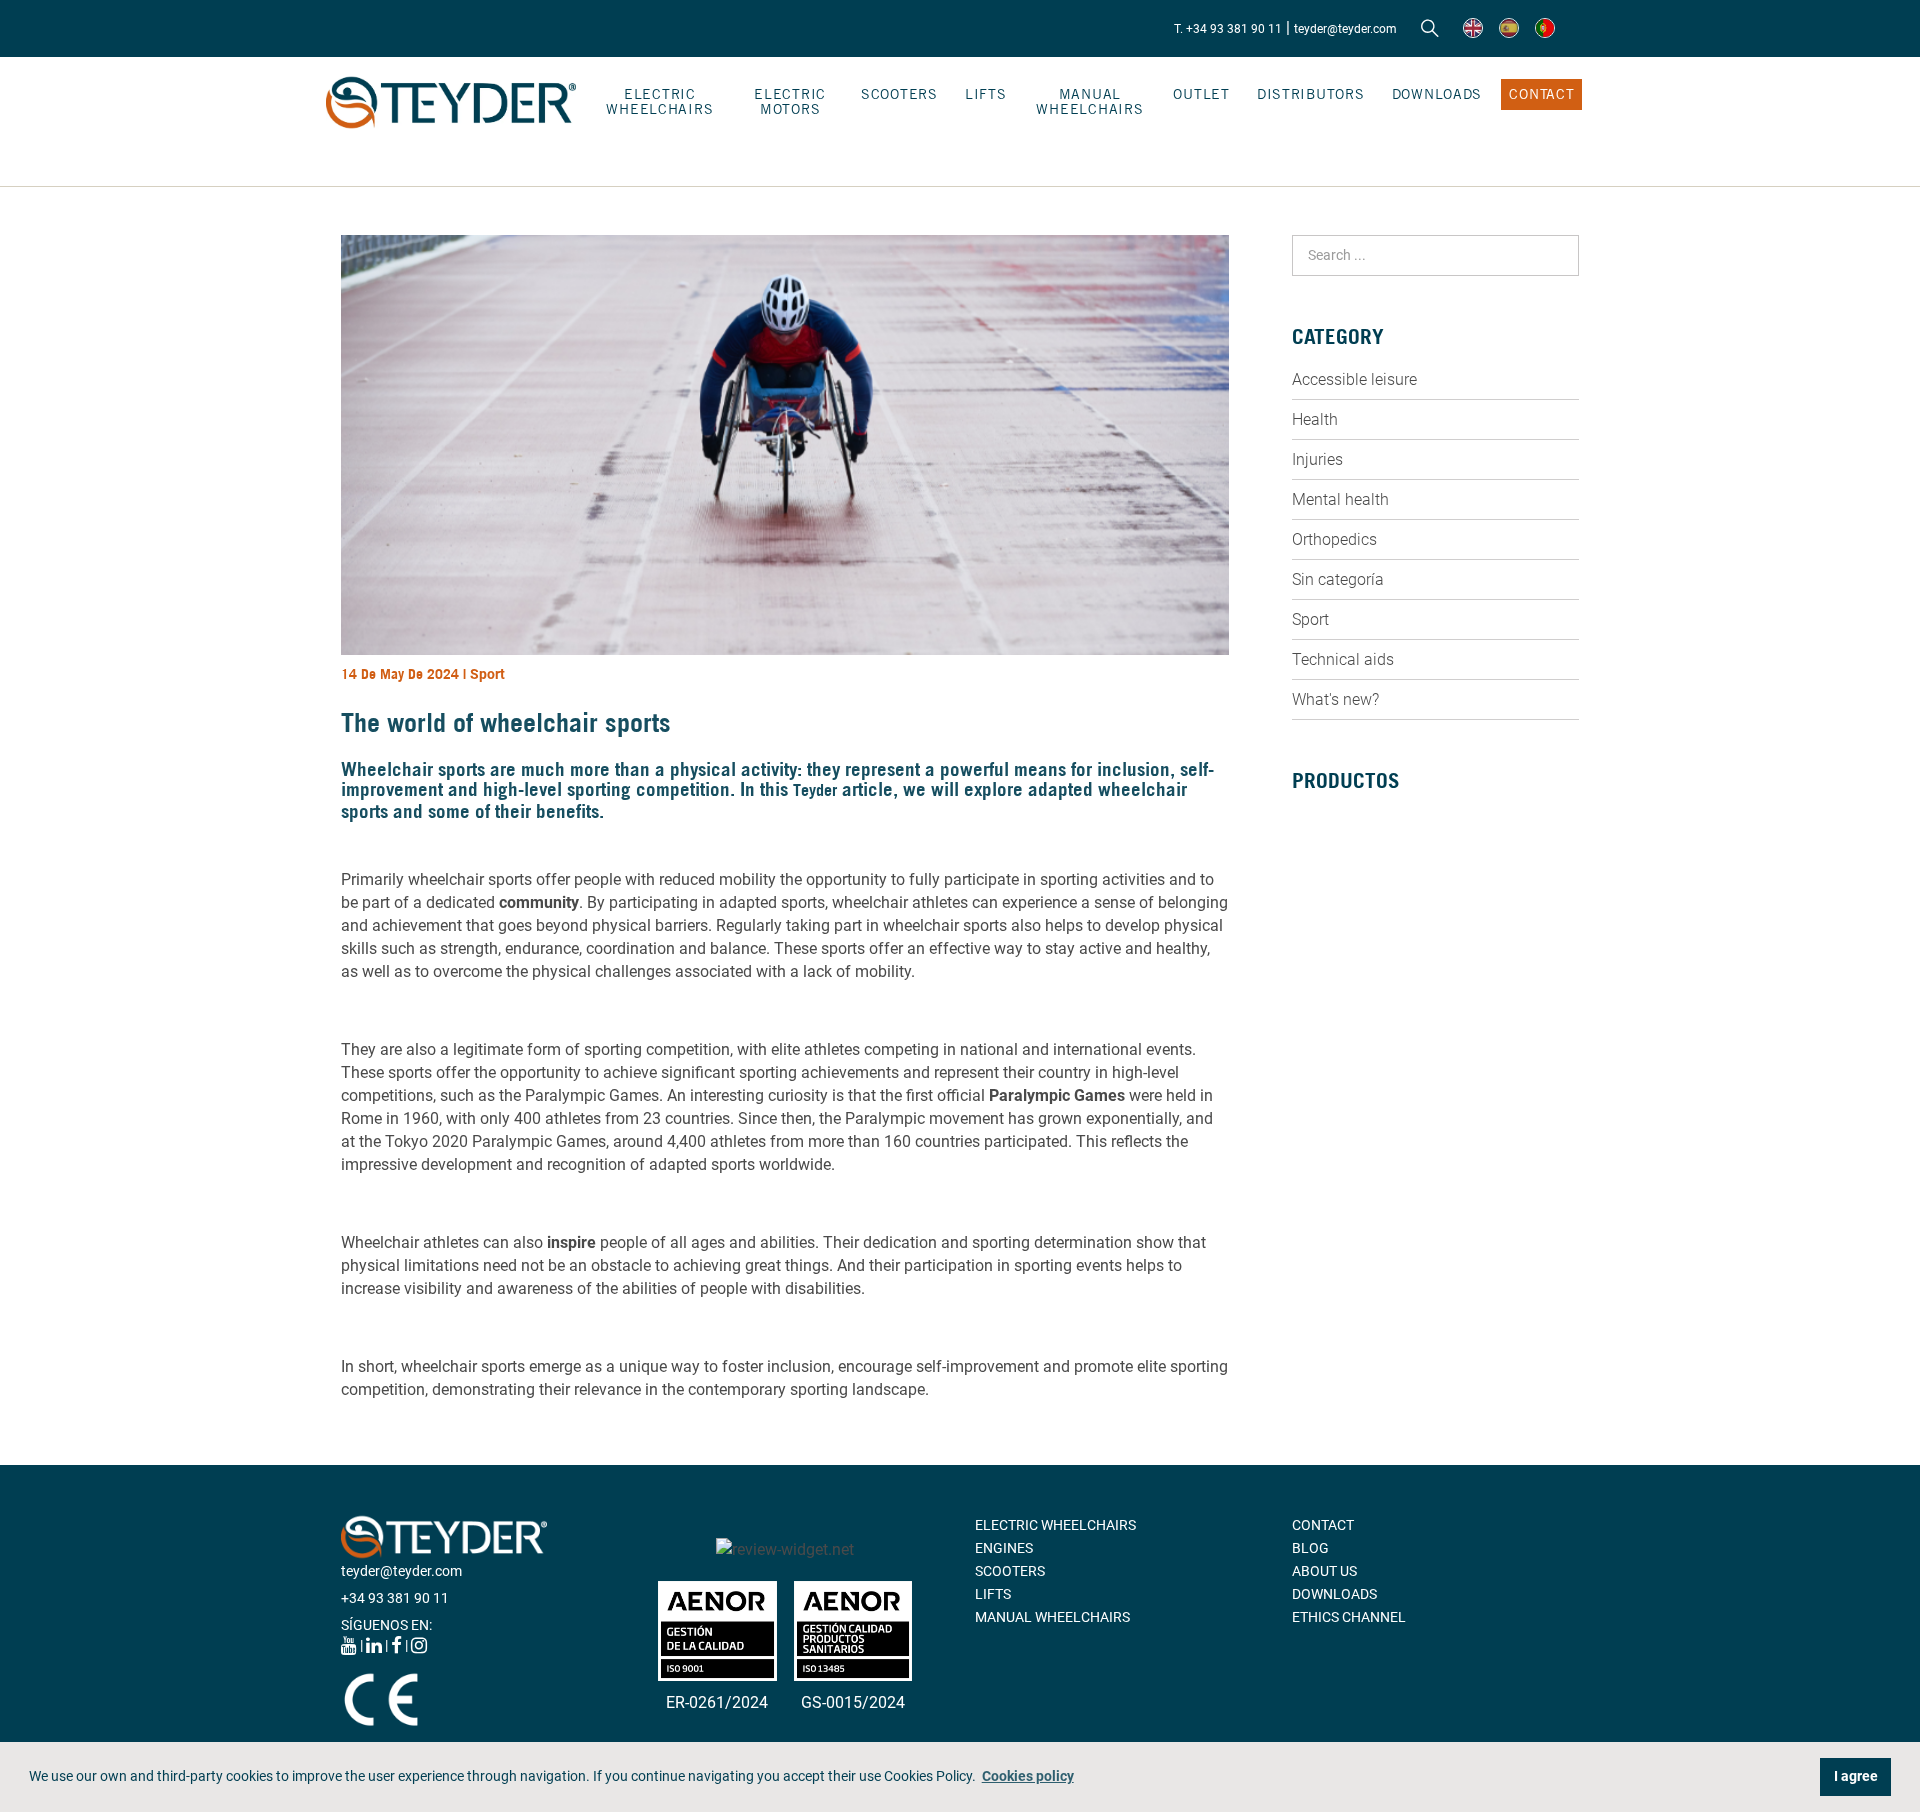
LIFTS (986, 94)
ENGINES (1004, 1548)
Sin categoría (1338, 579)
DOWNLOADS (1437, 94)
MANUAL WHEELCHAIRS (1089, 101)
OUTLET (1201, 94)
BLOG (1310, 1548)
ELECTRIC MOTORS (790, 101)
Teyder (815, 790)
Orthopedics (1334, 539)
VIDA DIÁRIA (1331, 1022)
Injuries (1317, 459)
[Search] (1430, 29)
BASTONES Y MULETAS (1364, 930)
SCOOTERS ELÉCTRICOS (1369, 884)
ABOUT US (1324, 1571)
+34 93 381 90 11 (395, 1598)
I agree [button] (1856, 1776)
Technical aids (1343, 659)
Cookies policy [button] (1028, 1776)
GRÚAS (1314, 999)
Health (1315, 419)
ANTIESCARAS (1337, 1045)
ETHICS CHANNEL (1349, 1617)
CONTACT (1541, 94)
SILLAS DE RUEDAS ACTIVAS (1381, 861)
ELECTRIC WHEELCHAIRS (659, 101)
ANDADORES (1332, 907)
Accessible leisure (1354, 379)
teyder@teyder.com (1345, 29)
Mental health (1340, 499)
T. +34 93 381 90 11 (1228, 29)
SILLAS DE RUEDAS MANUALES (1390, 815)
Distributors (1311, 94)
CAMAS (1315, 953)
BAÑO (1311, 976)
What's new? (1335, 699)
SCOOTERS (899, 94)
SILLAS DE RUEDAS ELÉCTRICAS (1393, 838)
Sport (487, 674)
